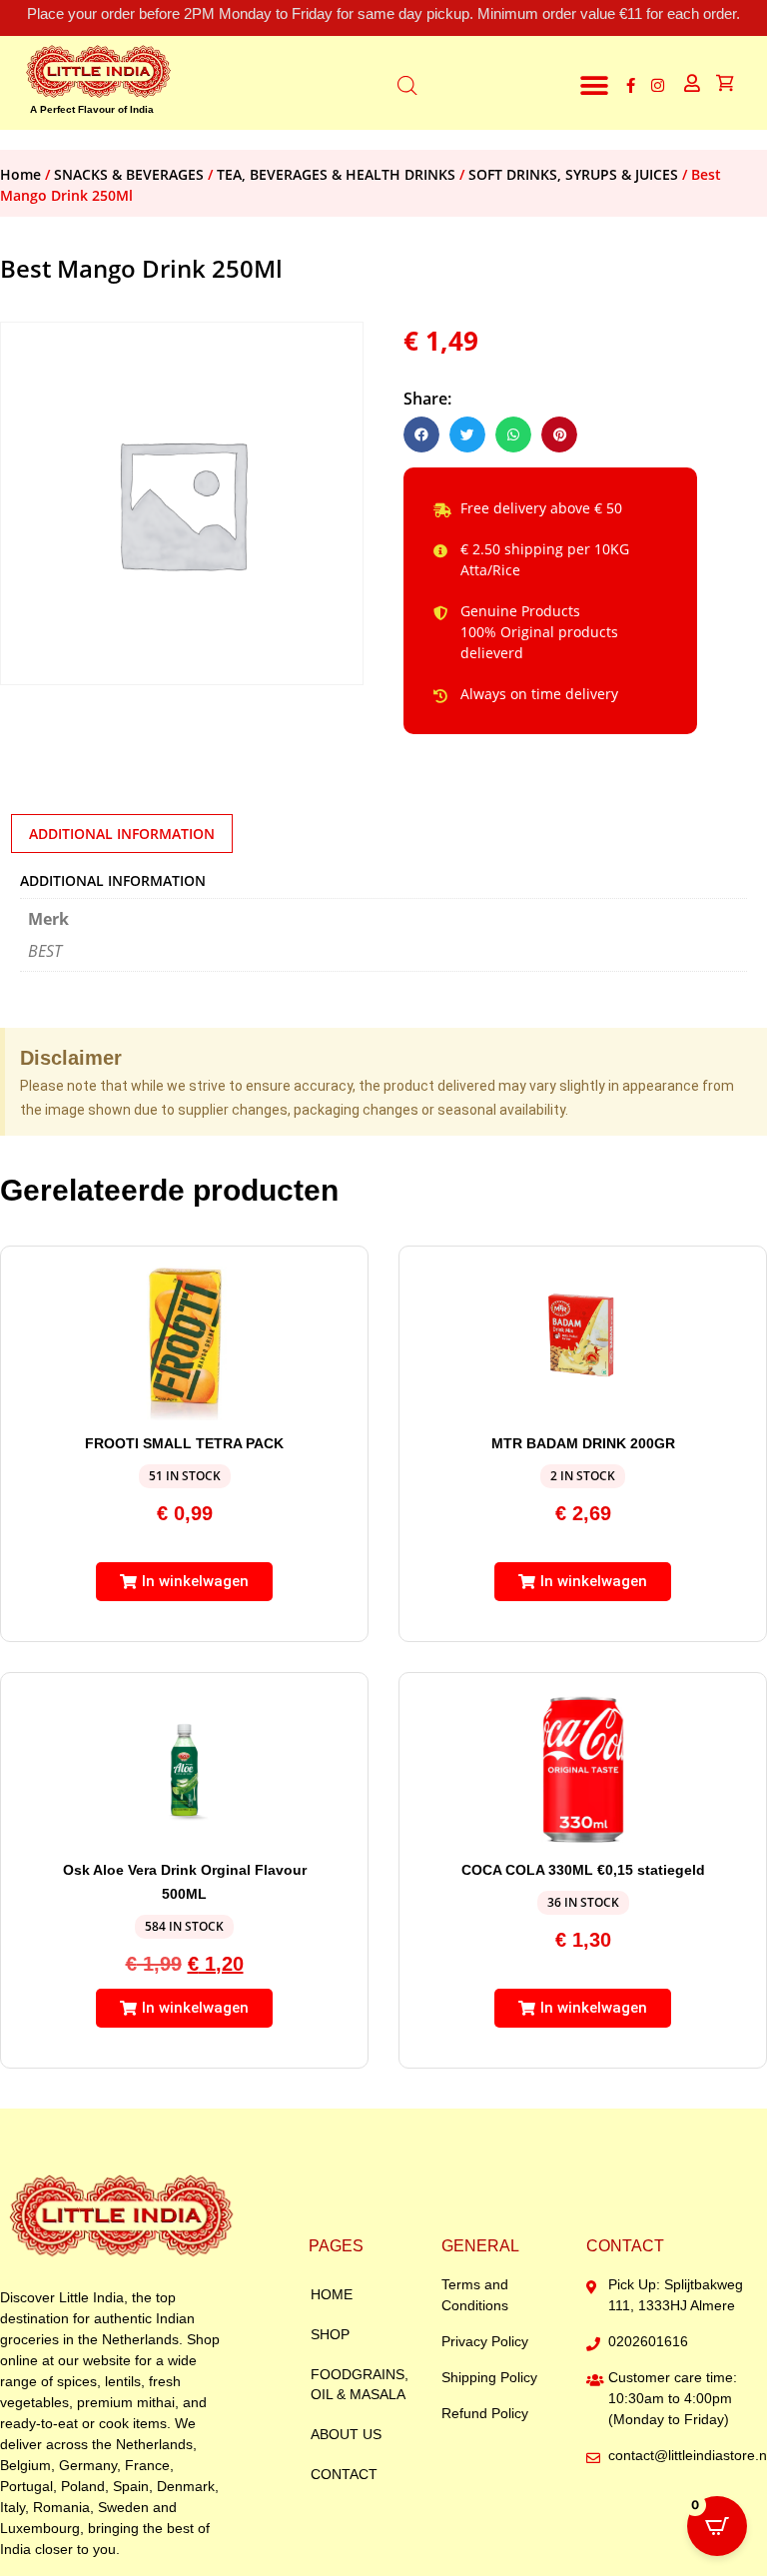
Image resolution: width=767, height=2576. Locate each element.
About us (346, 2434)
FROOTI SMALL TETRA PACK (184, 1443)
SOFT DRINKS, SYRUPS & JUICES (573, 174)
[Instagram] (658, 85)
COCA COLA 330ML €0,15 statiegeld (583, 1870)
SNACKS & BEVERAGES (129, 174)
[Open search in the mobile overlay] (407, 83)
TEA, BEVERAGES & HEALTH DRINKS (336, 174)
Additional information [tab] (122, 834)
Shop (330, 2334)
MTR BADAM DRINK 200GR (583, 1443)
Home (20, 174)
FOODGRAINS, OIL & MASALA (360, 2384)
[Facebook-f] (631, 85)
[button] (595, 85)
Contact (344, 2474)
